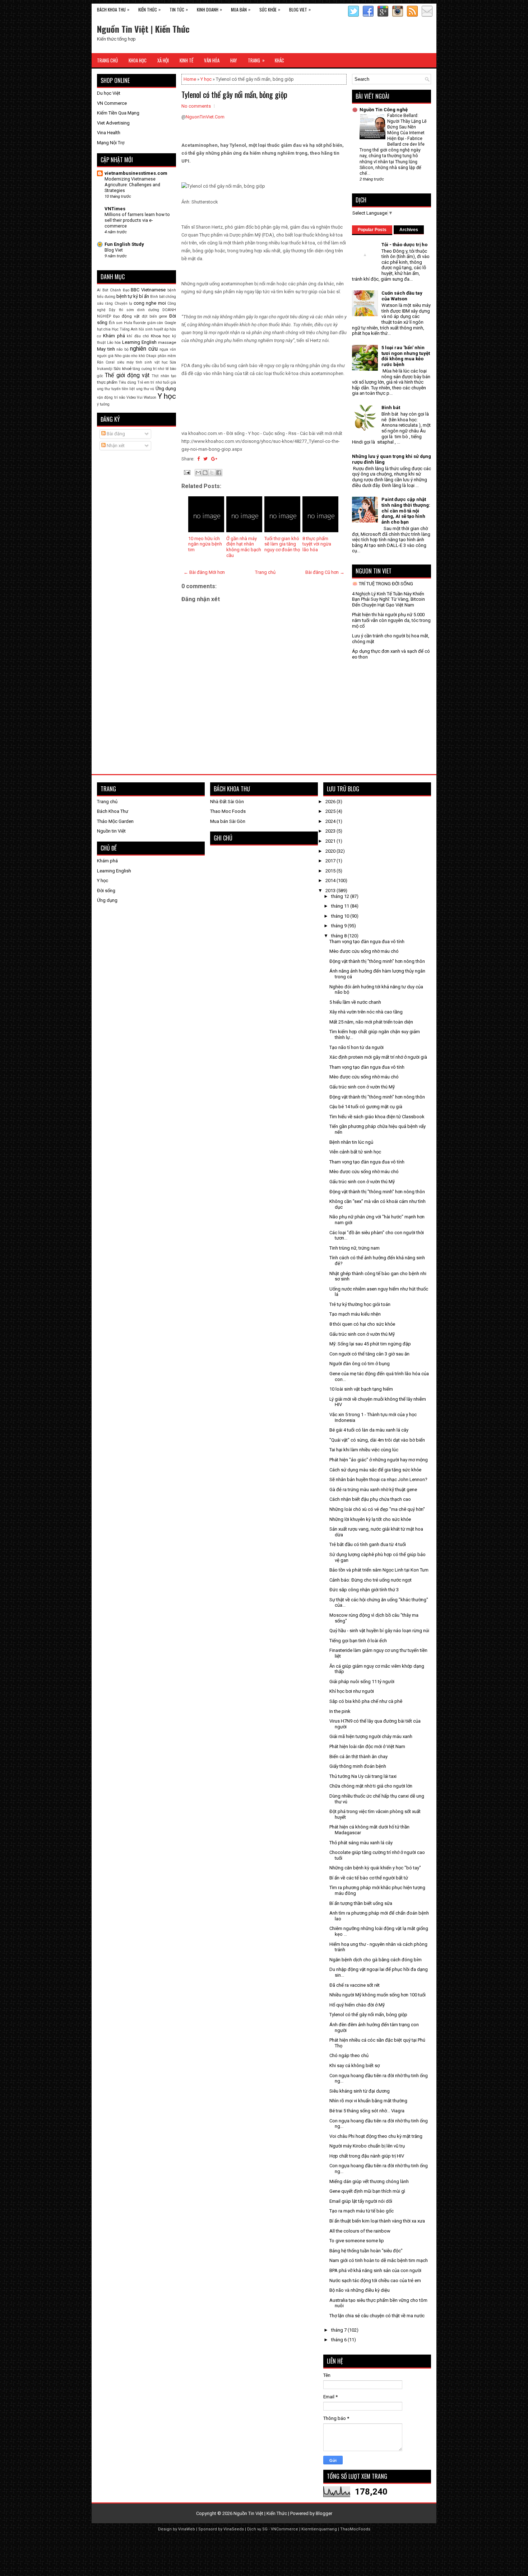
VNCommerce (284, 2529)
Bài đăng (115, 434)
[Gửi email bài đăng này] (198, 473)
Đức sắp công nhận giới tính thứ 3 (364, 1590)
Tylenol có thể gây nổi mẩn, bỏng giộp (234, 94)
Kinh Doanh (209, 9)
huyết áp (161, 329)
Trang (256, 60)
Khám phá (114, 336)
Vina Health (109, 133)
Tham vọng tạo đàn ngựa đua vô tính (367, 942)
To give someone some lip (357, 2241)
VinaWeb (187, 2529)
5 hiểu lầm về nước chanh (355, 1002)
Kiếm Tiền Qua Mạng (118, 113)
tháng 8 (339, 936)
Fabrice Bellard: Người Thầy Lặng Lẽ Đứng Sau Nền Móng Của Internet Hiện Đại (407, 127)
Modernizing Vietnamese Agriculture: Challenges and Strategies (132, 185)
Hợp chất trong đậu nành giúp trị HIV (367, 2156)
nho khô (138, 356)
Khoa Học (138, 60)
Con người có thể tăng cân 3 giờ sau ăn (369, 1354)
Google (170, 323)
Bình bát (157, 297)
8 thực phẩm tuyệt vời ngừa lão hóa (317, 544)
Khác (279, 60)
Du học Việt (109, 93)
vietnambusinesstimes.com (136, 173)
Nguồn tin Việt (111, 831)
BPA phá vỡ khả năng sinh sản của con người (375, 2270)
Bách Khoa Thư (113, 811)
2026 (331, 802)
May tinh (106, 349)
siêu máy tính (130, 362)
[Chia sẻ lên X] (212, 473)
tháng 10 (341, 916)
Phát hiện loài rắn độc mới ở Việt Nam (367, 1746)
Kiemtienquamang (319, 2529)
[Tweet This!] (205, 459)
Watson (150, 397)
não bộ (122, 349)
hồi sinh (146, 329)
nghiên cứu (144, 349)
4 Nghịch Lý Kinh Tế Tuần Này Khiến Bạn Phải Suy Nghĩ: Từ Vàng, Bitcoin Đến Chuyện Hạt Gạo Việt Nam (388, 599)
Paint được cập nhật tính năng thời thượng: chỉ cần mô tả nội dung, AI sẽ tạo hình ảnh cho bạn (406, 510)
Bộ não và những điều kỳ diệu (360, 2290)
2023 (331, 831)
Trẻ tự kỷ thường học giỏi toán (360, 1304)
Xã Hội (163, 60)
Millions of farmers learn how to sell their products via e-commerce (137, 220)
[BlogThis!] (205, 473)
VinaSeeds (234, 2529)
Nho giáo (122, 356)
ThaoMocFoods (355, 2529)
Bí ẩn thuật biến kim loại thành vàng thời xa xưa (377, 2221)
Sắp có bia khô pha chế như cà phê (366, 1701)
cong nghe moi (150, 303)
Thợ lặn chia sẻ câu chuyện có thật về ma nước (377, 2316)
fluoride (140, 323)
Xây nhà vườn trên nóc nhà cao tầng (366, 1012)
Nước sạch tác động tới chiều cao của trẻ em (375, 2280)
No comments (196, 106)
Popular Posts (372, 230)
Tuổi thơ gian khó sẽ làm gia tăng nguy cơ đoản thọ (282, 544)
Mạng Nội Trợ (111, 143)
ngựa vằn (168, 349)
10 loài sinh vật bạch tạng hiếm (361, 1389)
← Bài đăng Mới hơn (204, 572)
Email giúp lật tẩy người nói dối (361, 2201)
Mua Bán (241, 9)
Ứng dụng (166, 388)
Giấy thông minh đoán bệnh (358, 1766)
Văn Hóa (212, 60)
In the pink (340, 1711)
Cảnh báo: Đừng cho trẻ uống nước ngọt (370, 1580)
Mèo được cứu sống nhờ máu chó (364, 951)
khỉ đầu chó (138, 336)
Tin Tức (179, 9)
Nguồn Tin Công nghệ (384, 110)
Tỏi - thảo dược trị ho (404, 245)
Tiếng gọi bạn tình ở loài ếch (358, 1641)
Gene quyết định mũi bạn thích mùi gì (367, 2191)
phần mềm (167, 356)
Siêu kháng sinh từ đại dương (360, 2091)
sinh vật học (156, 362)
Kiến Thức (149, 9)
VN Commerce (112, 103)
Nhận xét (115, 446)
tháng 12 (341, 896)
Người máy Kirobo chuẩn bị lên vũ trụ (367, 2146)
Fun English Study (124, 244)
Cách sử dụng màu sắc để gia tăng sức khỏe (375, 1470)
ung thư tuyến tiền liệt (116, 389)
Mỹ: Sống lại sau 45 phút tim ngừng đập (370, 1344)
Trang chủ (265, 572)
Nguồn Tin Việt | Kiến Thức (143, 29)
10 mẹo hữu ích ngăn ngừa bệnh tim (205, 544)
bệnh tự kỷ (127, 296)
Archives (409, 230)
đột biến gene (154, 316)
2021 (331, 841)
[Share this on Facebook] (198, 459)
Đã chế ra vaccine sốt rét (355, 1985)
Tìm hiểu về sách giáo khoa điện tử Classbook (377, 1117)
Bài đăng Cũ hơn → (325, 572)
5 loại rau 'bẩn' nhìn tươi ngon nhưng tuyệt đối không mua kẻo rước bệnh (406, 356)
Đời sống (106, 891)
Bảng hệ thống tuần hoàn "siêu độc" (366, 2251)
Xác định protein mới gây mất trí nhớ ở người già (378, 1057)
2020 (331, 851)
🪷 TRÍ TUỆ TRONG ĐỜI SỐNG (383, 584)
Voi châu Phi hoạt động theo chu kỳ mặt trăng (376, 2136)
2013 (331, 891)
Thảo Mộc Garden (115, 821)
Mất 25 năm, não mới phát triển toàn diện (371, 1022)
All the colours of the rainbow (360, 2231)
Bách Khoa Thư (113, 9)
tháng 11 (341, 906)
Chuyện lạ (123, 303)
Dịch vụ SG (257, 2529)
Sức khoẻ (122, 369)
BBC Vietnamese (148, 290)
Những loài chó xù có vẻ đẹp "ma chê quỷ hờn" (377, 1509)
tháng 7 (339, 2330)
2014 (331, 880)
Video (131, 397)
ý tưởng (103, 404)
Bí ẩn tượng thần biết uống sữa (361, 1903)
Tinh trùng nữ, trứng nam (355, 1248)
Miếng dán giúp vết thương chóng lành (369, 2181)
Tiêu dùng (127, 382)
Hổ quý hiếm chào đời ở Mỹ (357, 2005)
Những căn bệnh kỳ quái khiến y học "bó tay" (375, 1868)
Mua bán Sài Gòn (228, 821)
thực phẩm (107, 382)
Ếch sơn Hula (121, 323)
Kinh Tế (186, 60)
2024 (331, 821)
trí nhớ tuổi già (163, 382)
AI (99, 290)
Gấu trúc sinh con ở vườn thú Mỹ (362, 1087)
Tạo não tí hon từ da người (356, 1047)
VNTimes (115, 209)
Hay (234, 60)
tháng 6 (339, 2340)
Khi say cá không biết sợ (355, 2066)
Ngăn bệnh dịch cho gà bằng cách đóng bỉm (376, 1960)
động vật (131, 316)
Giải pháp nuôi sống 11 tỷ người (362, 1682)
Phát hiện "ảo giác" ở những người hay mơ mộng (379, 1460)
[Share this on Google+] (214, 459)
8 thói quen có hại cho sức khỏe (362, 1324)
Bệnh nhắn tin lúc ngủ (351, 1142)
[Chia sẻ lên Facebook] (219, 473)
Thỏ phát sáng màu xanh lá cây (361, 1843)
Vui (140, 397)
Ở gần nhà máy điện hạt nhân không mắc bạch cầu (244, 547)
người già (105, 356)
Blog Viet (300, 9)
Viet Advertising (113, 123)
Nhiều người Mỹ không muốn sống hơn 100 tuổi (378, 1995)
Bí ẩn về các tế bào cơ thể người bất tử (369, 1878)
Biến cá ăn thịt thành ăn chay (358, 1757)
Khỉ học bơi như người (352, 1691)
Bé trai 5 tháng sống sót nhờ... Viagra (367, 2111)
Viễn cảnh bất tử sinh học (355, 1152)
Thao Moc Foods (228, 811)
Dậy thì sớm (121, 310)
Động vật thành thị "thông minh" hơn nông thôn (377, 961)
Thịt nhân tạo (164, 376)
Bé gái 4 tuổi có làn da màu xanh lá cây (369, 1430)
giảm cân (155, 323)
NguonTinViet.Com (205, 117)
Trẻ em (143, 382)
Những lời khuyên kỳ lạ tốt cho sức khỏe (370, 1519)
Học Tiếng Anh (125, 329)
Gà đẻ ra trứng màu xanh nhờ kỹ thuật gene (373, 1490)
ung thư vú (145, 389)
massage (167, 342)
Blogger (324, 2513)
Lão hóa (114, 343)
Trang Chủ (107, 60)
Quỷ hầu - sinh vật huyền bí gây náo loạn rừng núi (379, 1631)
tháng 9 (339, 926)
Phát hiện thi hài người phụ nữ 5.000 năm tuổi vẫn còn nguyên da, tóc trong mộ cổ (391, 620)
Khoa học (161, 336)
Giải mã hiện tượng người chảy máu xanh (371, 1736)
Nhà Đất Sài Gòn (227, 802)
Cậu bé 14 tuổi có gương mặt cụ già (366, 1107)
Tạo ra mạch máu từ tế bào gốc (362, 2211)
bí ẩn (144, 296)
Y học (206, 79)
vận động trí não (111, 397)
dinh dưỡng (148, 310)
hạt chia (104, 329)
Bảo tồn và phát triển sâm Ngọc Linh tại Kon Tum (379, 1570)
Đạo (116, 316)
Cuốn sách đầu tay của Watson (402, 296)
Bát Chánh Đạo (116, 290)
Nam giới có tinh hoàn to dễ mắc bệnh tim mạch (379, 2260)
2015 (331, 871)
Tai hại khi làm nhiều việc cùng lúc (364, 1450)
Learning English (139, 342)
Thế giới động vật (127, 375)
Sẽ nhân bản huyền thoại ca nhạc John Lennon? (378, 1479)
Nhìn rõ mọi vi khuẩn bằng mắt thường (368, 2101)
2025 (331, 811)
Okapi (151, 356)
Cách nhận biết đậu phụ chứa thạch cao (370, 1499)
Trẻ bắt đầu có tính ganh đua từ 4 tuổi (368, 1544)
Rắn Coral (106, 362)
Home (190, 79)
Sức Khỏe (270, 9)
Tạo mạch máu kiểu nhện (355, 1314)
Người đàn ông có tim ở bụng (360, 1364)
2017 (331, 861)
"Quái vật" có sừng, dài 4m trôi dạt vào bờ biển (377, 1440)
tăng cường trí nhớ (148, 369)
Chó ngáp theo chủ (349, 2055)
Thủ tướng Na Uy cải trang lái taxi (363, 1776)
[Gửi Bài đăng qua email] (186, 472)
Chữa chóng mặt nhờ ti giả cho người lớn (371, 1786)
